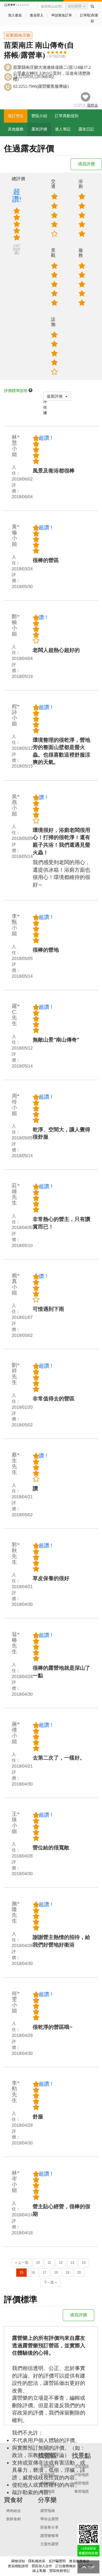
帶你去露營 (49, 2519)
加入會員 (15, 15)
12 (61, 2263)
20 (79, 2272)
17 (44, 2272)
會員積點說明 (18, 2566)
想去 (93, 105)
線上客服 (39, 2571)
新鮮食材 (14, 2519)
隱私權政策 (37, 2561)
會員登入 (37, 15)
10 (38, 2263)
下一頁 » (50, 2282)
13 (72, 2263)
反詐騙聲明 (57, 2561)
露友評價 (39, 129)
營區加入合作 (42, 2566)
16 (33, 2272)
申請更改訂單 (62, 15)
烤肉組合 (14, 2511)
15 (21, 2272)
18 (56, 2272)
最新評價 (55, 396)
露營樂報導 (49, 2536)
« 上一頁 (22, 2263)
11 (49, 2263)
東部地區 (48, 2491)
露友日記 (86, 129)
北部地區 (48, 2466)
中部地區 (48, 2475)
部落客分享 (49, 2527)
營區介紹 (39, 116)
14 (84, 2263)
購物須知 (18, 2561)
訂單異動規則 (67, 116)
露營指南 (48, 2511)
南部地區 (48, 2483)
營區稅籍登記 (60, 2571)
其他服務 (16, 129)
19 (67, 2272)
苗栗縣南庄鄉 (18, 35)
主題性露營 (49, 2544)
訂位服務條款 (66, 2566)
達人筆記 (63, 129)
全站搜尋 (75, 6)
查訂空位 (16, 116)
